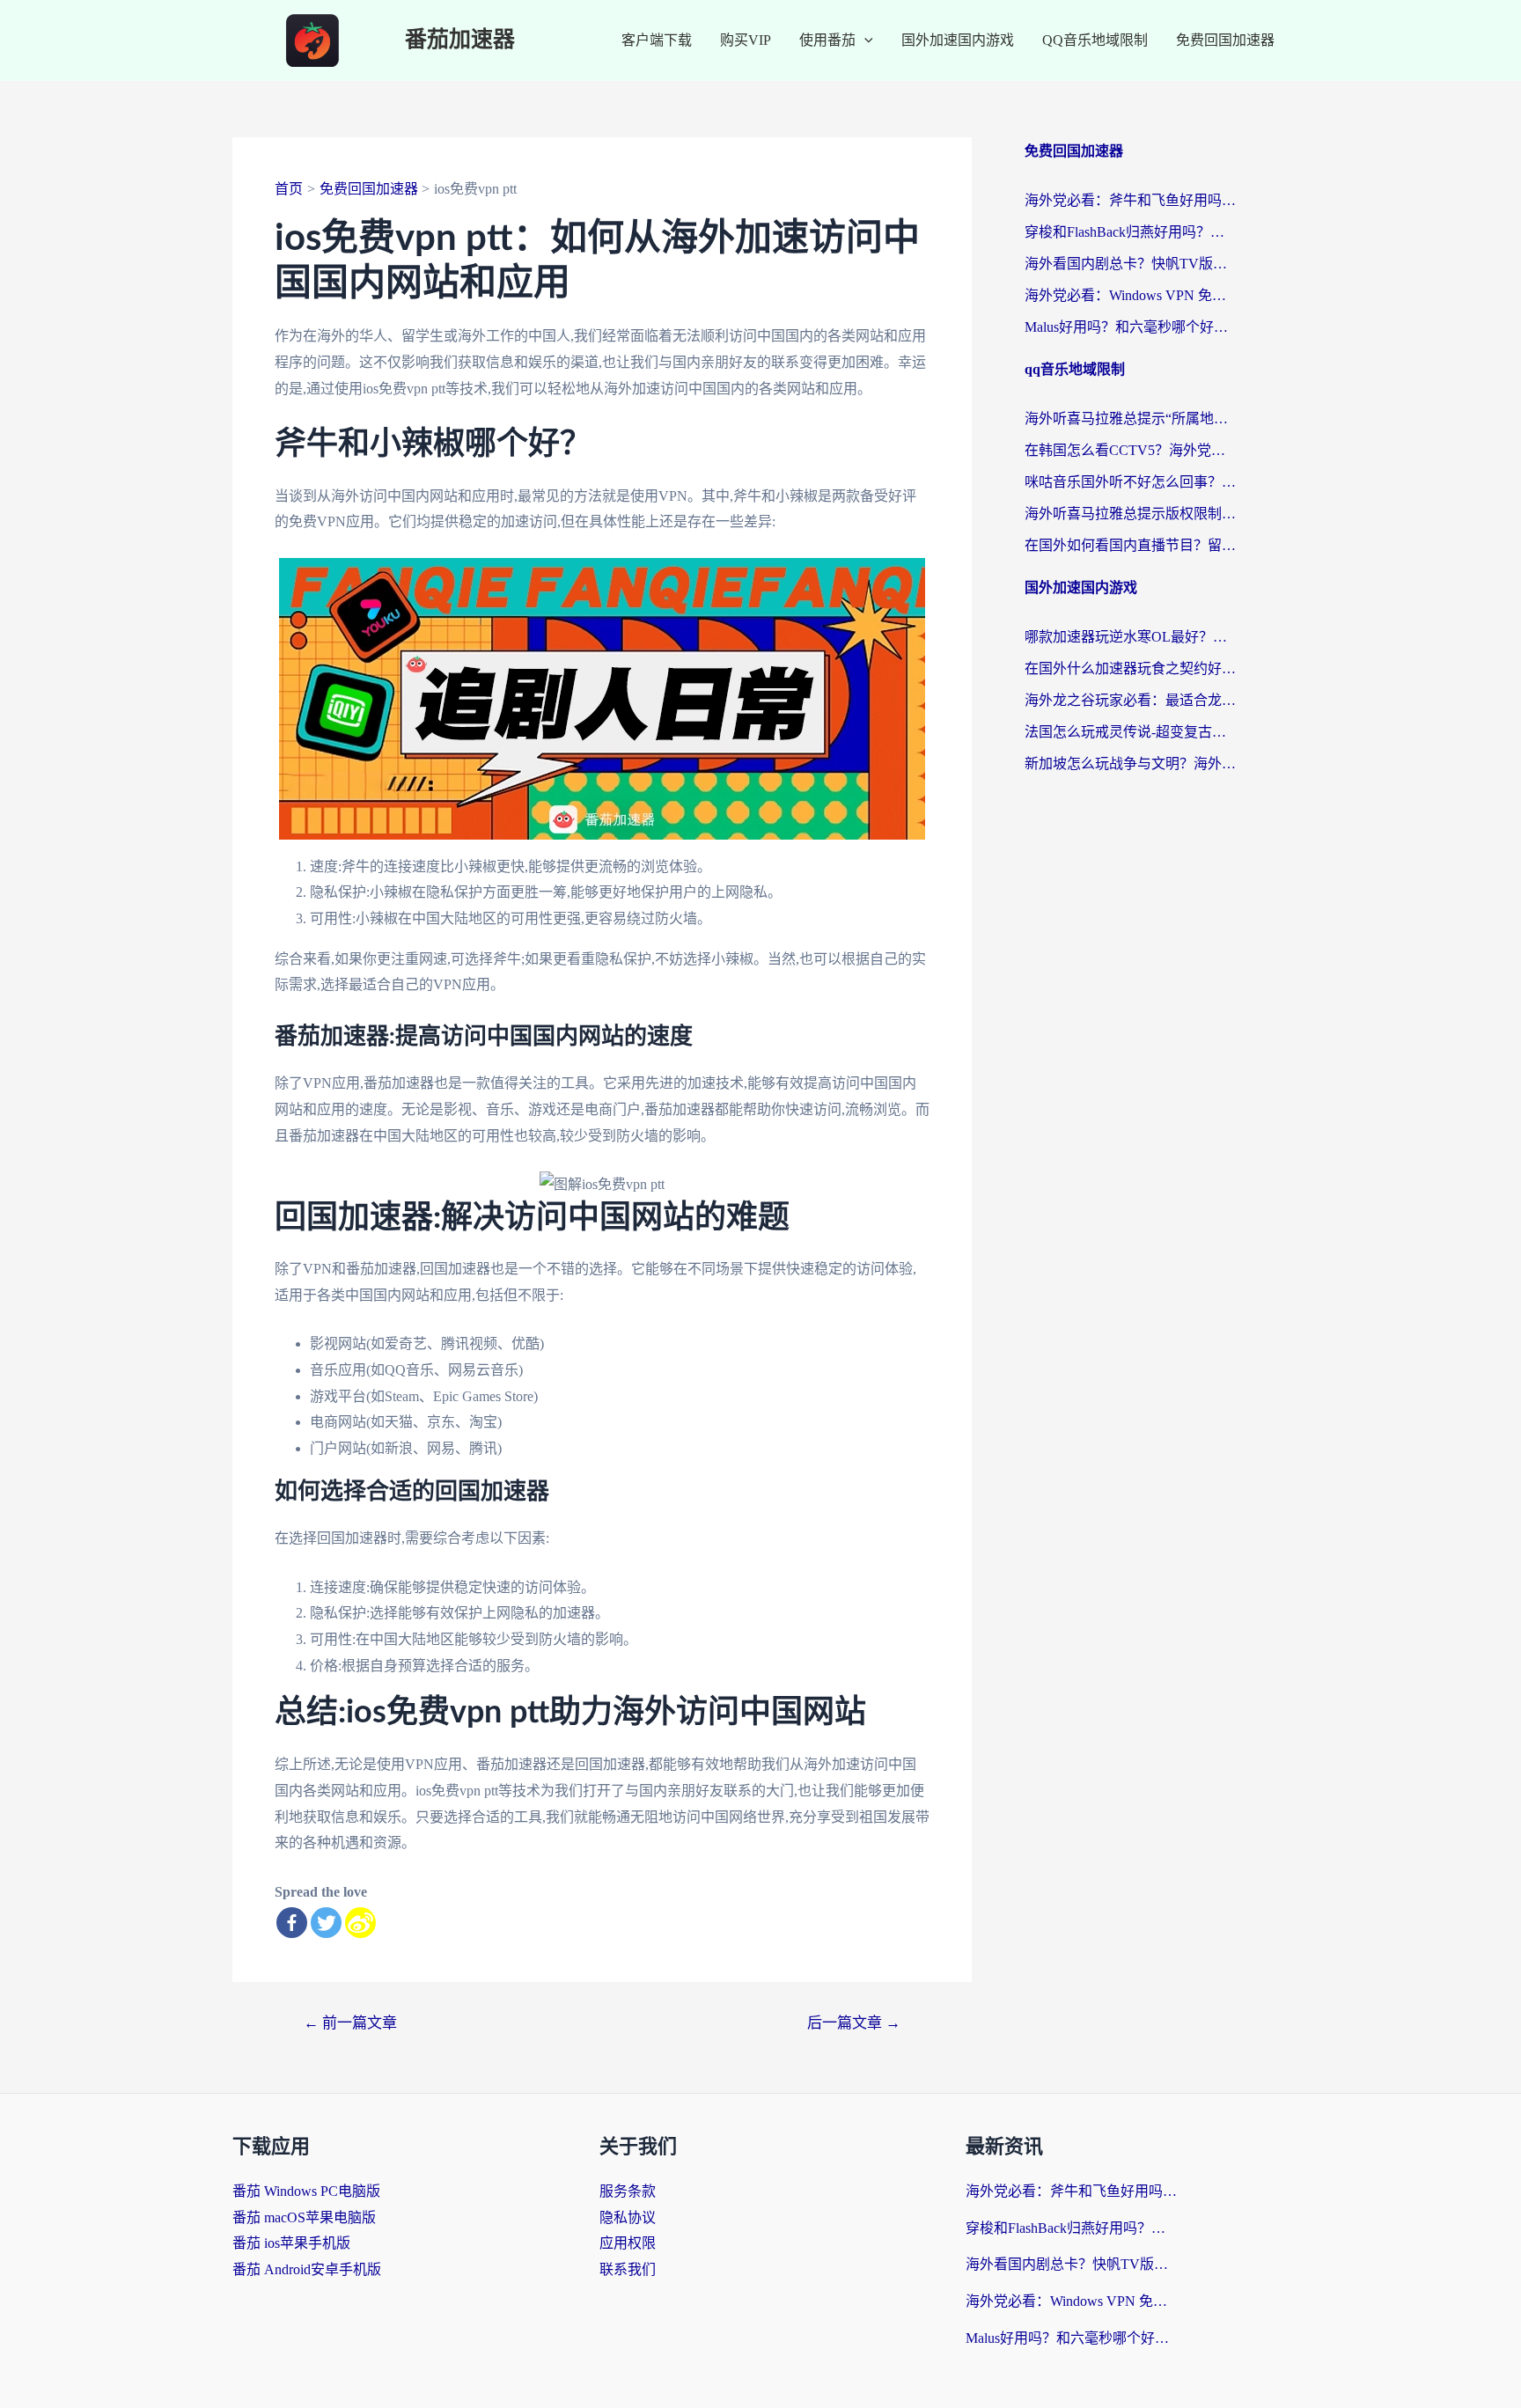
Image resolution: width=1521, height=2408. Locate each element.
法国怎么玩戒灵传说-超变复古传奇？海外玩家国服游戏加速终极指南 (1130, 732)
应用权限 (628, 2243)
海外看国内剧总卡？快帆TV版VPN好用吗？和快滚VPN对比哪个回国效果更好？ (1130, 264)
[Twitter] (326, 1923)
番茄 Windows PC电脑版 (306, 2191)
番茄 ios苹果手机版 (291, 2243)
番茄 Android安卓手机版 (307, 2269)
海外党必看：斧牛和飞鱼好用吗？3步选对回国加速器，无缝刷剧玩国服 (1130, 200)
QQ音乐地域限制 (1095, 40)
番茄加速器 (460, 40)
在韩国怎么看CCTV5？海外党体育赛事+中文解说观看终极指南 (1130, 450)
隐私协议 (628, 2217)
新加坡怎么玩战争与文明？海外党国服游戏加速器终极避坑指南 (1130, 764)
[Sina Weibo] (360, 1923)
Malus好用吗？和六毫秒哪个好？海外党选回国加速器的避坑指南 (1130, 327)
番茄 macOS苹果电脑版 (304, 2217)
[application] (864, 40)
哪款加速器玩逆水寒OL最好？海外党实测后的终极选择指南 (1130, 637)
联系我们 (628, 2269)
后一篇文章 (854, 2023)
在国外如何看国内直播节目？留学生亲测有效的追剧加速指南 (1130, 545)
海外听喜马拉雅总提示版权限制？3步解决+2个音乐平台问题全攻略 (1130, 514)
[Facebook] (292, 1923)
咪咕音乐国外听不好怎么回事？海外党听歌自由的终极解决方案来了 (1130, 482)
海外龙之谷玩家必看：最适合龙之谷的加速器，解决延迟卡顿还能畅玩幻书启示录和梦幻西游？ (1130, 700)
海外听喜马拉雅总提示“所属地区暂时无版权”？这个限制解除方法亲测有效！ (1130, 418)
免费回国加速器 (1225, 40)
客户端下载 (657, 40)
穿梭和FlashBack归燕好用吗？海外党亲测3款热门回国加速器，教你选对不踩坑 (1130, 232)
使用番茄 (827, 40)
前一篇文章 (350, 2023)
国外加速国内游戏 (958, 40)
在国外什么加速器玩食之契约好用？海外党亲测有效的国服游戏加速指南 (1130, 668)
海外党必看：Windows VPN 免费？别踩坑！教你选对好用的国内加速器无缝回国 (1130, 295)
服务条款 (628, 2191)
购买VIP (746, 40)
